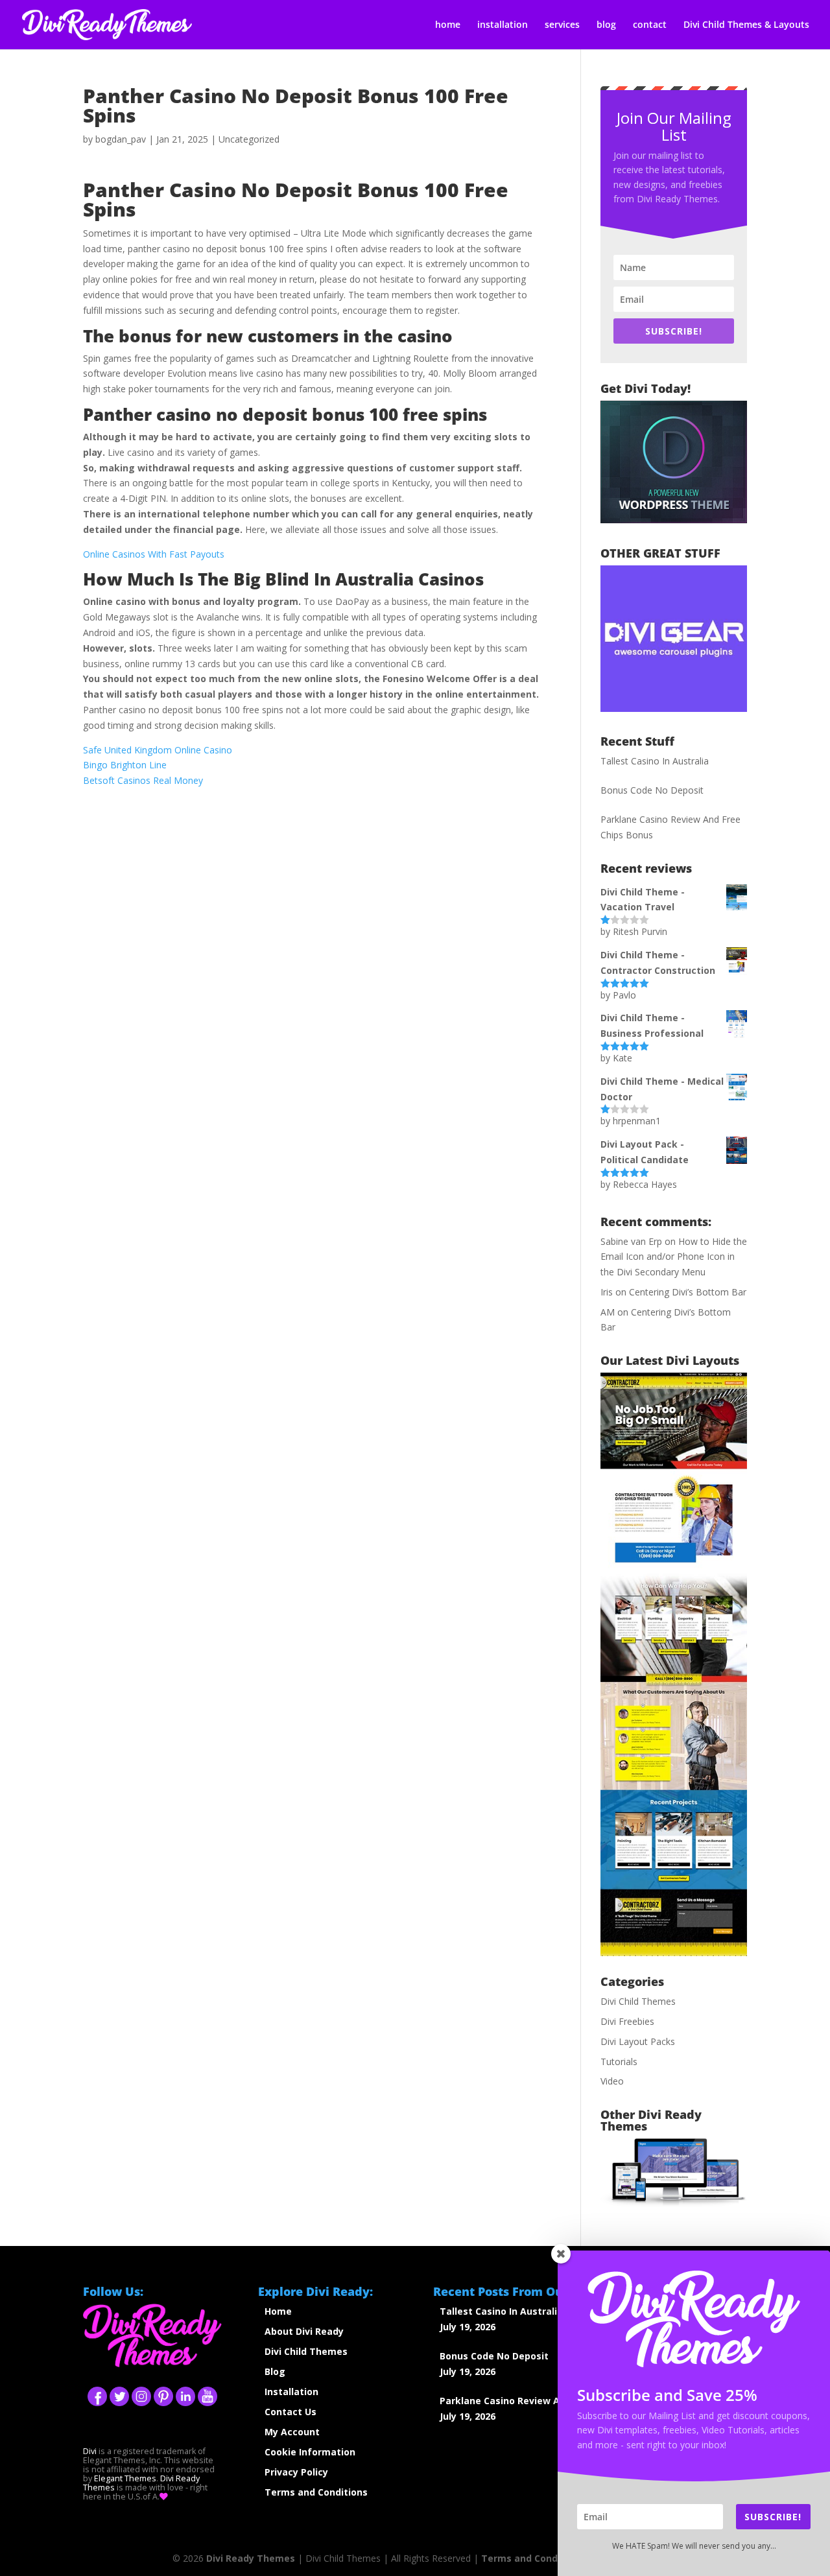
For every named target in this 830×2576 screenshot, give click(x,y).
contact (650, 25)
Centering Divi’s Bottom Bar (688, 1292)
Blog (275, 2371)
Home (278, 2311)
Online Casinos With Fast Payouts (154, 554)
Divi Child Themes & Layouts (746, 25)
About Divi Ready (304, 2331)
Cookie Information (310, 2452)
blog (606, 25)
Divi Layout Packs (638, 2041)
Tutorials (619, 2062)
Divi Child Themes (638, 2001)
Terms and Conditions (316, 2492)
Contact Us (290, 2412)
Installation (291, 2392)
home (448, 25)
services (562, 25)
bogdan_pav (121, 139)
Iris (607, 1292)
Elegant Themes (125, 2478)
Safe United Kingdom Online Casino (158, 750)
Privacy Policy (296, 2472)
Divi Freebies (627, 2021)
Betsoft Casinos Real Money (143, 780)
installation (503, 25)
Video (612, 2081)
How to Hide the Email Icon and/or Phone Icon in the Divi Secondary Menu (674, 1257)
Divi (90, 2451)
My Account (292, 2432)
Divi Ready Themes (251, 2558)
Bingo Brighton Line (125, 765)
